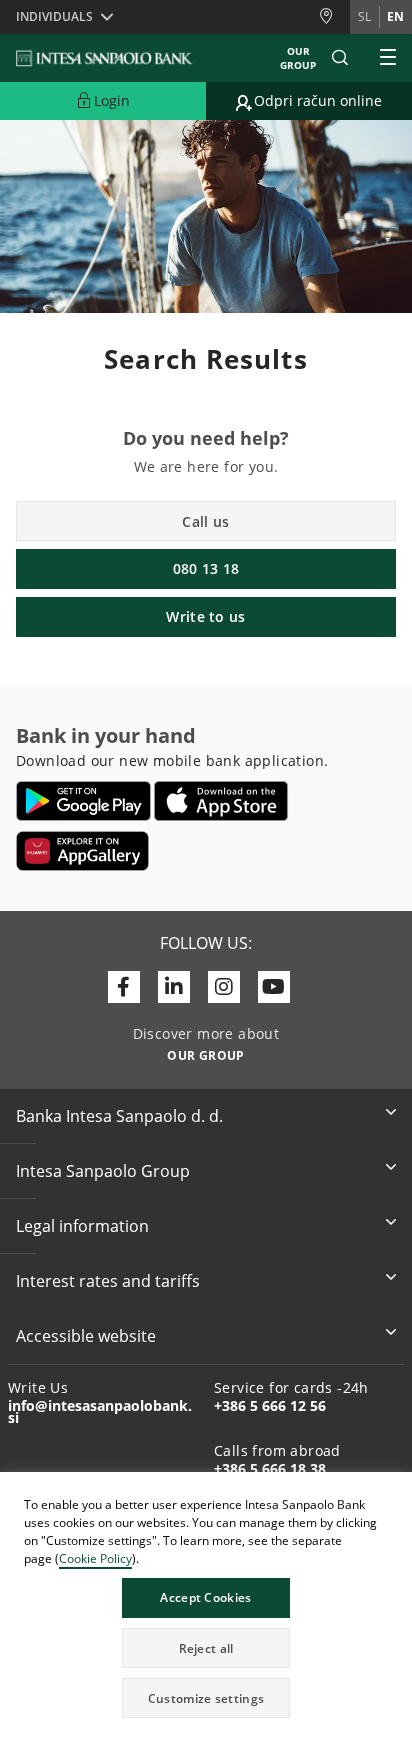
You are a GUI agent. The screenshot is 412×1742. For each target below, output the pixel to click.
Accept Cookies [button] (205, 1597)
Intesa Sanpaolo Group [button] (103, 1171)
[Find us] (334, 16)
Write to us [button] (205, 616)
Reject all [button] (206, 1648)
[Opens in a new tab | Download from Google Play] (83, 801)
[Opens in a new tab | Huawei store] (82, 851)
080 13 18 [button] (206, 568)
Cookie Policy (95, 1558)
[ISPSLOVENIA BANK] (105, 58)
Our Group (298, 58)
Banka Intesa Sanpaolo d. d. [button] (119, 1116)
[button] (396, 1490)
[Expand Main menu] (388, 58)
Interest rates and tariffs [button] (108, 1281)
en (395, 16)
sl (364, 16)
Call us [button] (205, 521)
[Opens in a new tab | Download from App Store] (221, 801)
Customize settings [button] (206, 1698)
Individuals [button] (54, 16)
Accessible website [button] (86, 1336)
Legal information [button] (82, 1226)
